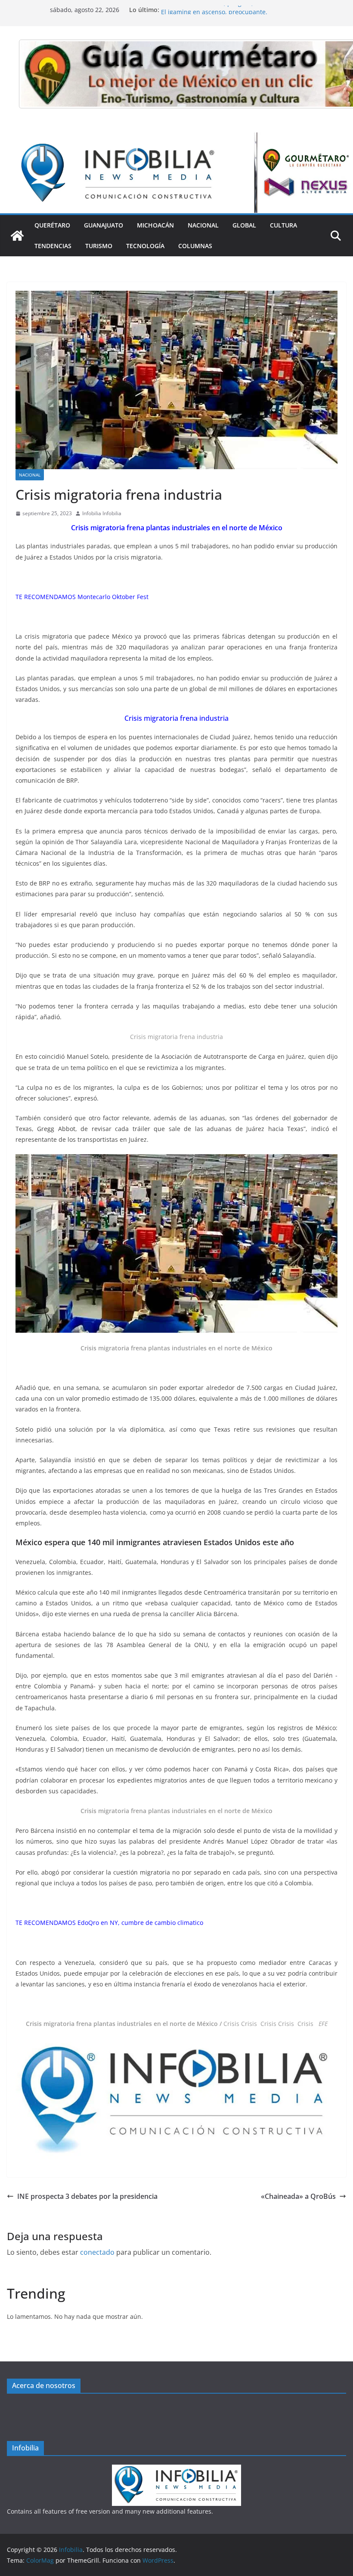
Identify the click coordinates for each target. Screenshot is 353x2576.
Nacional (203, 225)
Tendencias (53, 246)
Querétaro (52, 225)
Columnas (195, 246)
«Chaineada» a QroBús (298, 2196)
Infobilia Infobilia (102, 513)
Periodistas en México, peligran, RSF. (214, 10)
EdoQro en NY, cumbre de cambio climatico (140, 1923)
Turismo (99, 246)
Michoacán (155, 225)
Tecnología (145, 246)
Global (244, 225)
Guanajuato (104, 225)
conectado (97, 2252)
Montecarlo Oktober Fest (113, 597)
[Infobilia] (176, 138)
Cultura (283, 225)
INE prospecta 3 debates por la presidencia (87, 2196)
